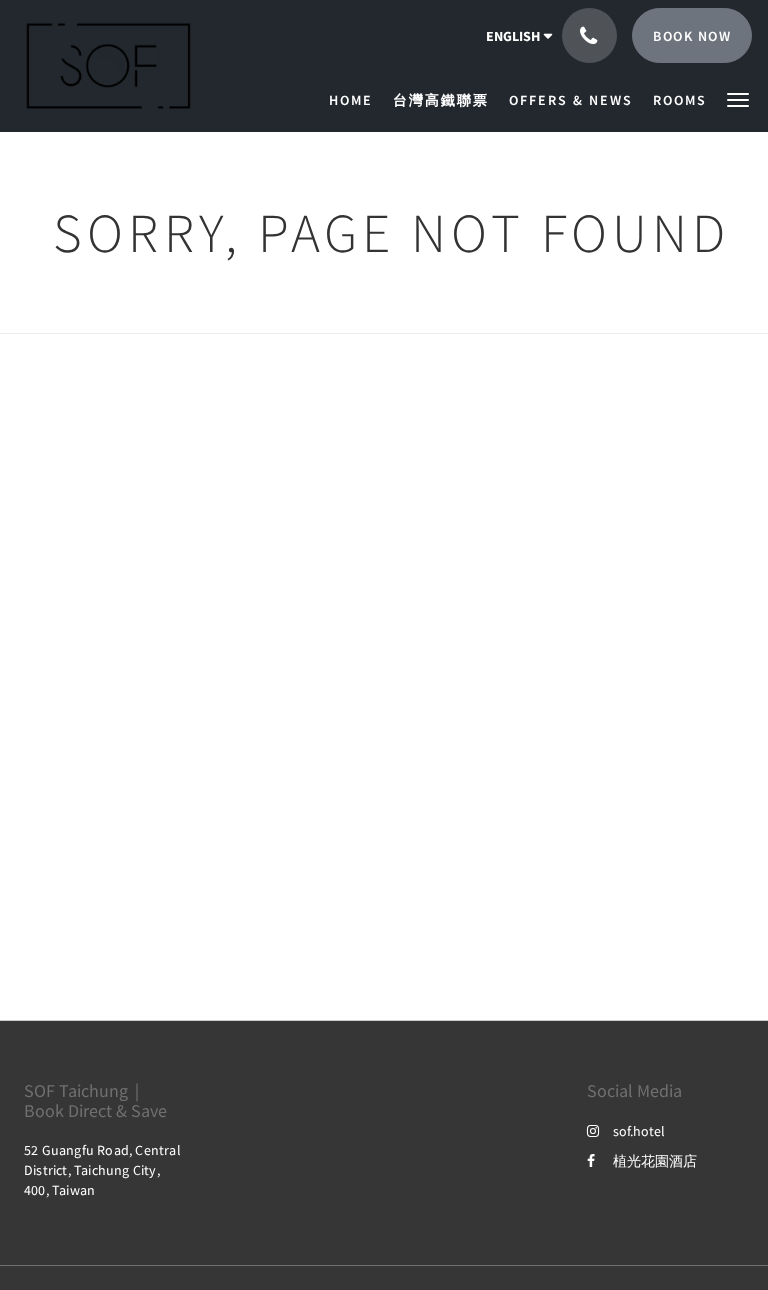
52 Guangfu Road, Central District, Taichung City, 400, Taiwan (102, 1170)
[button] (738, 98)
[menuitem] (356, 100)
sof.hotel (639, 1131)
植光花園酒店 (655, 1161)
